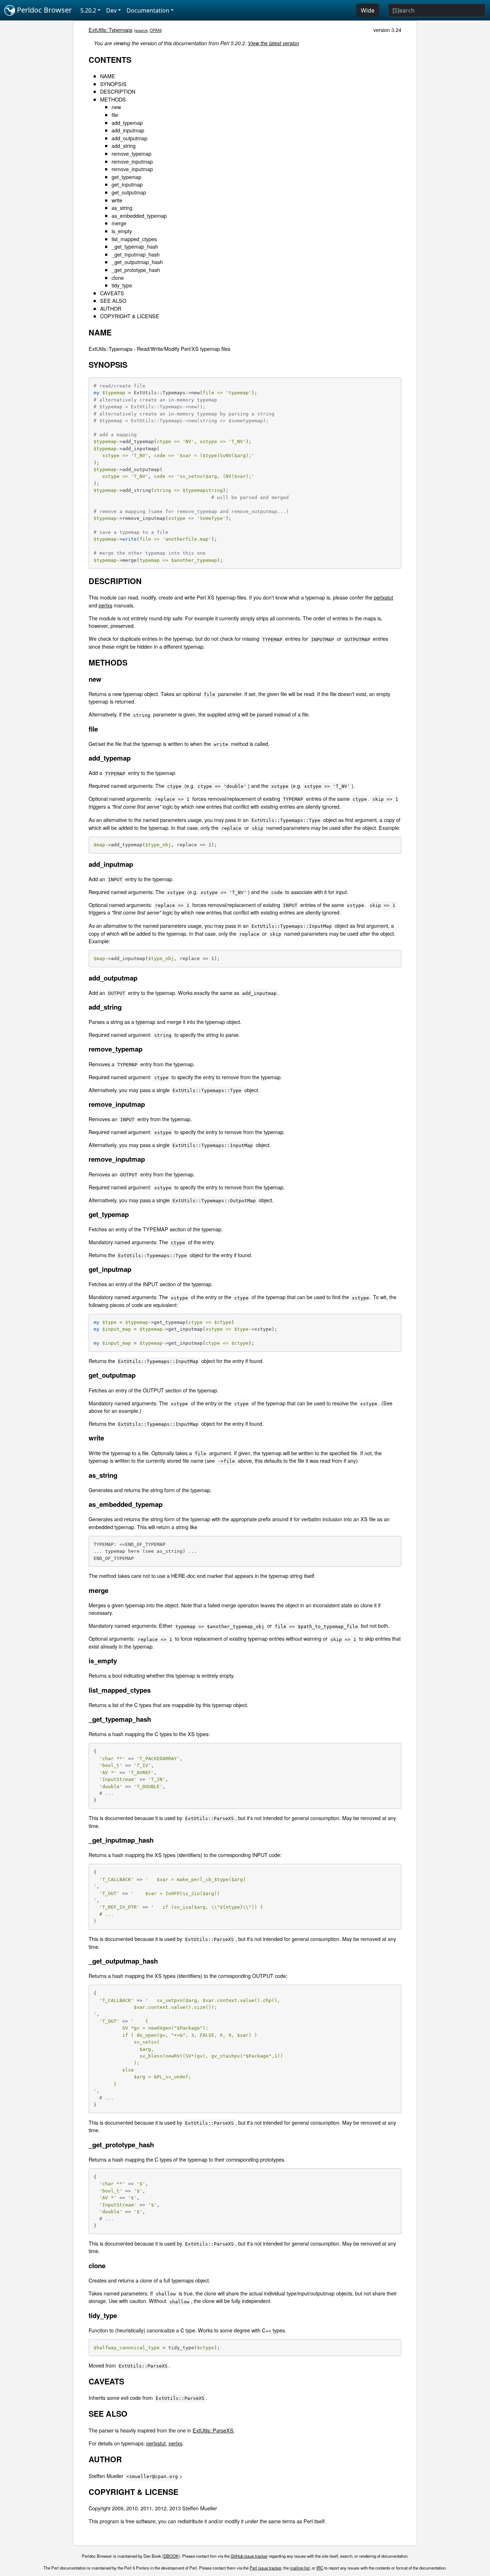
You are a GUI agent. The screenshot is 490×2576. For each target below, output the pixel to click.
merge (119, 223)
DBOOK (171, 2556)
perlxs (105, 605)
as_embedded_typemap (139, 215)
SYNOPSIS (113, 84)
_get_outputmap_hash (137, 262)
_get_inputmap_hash (136, 254)
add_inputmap (128, 130)
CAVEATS (112, 293)
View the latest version (274, 43)
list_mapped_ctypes (134, 239)
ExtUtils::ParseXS (213, 2430)
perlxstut (383, 597)
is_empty (122, 231)
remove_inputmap (132, 161)
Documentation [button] (148, 10)
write (117, 200)
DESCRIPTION (118, 91)
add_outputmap (129, 138)
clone (118, 278)
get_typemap (126, 177)
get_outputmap (129, 192)
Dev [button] (111, 10)
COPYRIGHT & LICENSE (130, 316)
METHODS (113, 99)
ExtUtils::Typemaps (110, 30)
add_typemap (127, 123)
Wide (368, 10)
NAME (108, 76)
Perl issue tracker (265, 2568)
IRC (320, 2568)
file (115, 115)
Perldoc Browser (43, 10)
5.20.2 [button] (88, 10)
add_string (124, 145)
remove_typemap (131, 153)
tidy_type (122, 285)
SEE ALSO (113, 300)
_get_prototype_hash (136, 270)
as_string (122, 208)
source (141, 30)
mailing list (300, 2568)
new (116, 107)
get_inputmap (127, 184)
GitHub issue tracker (249, 2556)
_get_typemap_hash (135, 246)
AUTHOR (111, 308)
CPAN (155, 30)
